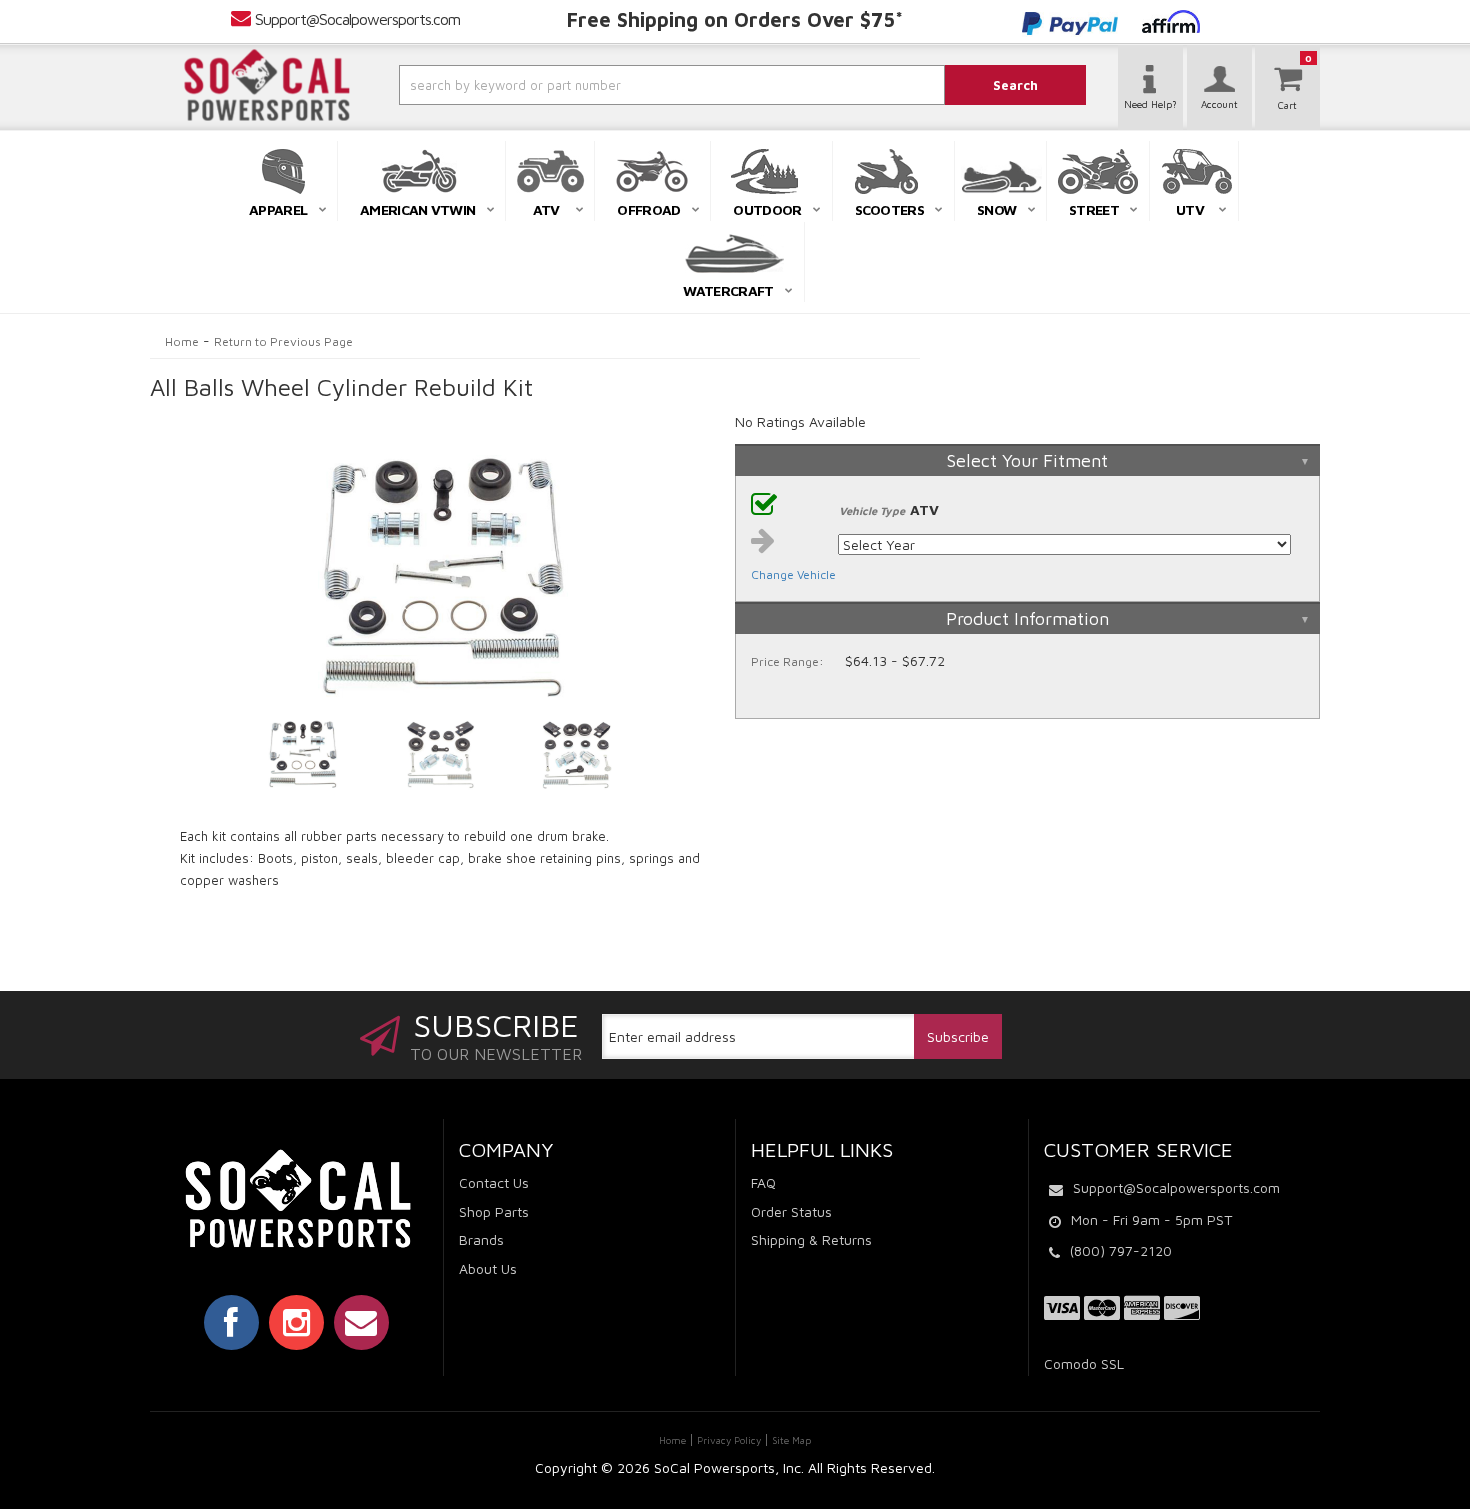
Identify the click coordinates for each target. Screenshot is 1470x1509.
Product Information (1027, 618)
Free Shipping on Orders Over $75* (735, 19)
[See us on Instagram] (296, 1322)
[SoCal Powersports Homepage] (267, 85)
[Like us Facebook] (231, 1322)
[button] (618, 85)
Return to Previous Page (283, 341)
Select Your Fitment (1027, 460)
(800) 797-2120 (1121, 1250)
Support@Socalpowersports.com (357, 19)
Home (182, 341)
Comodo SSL (1084, 1363)
